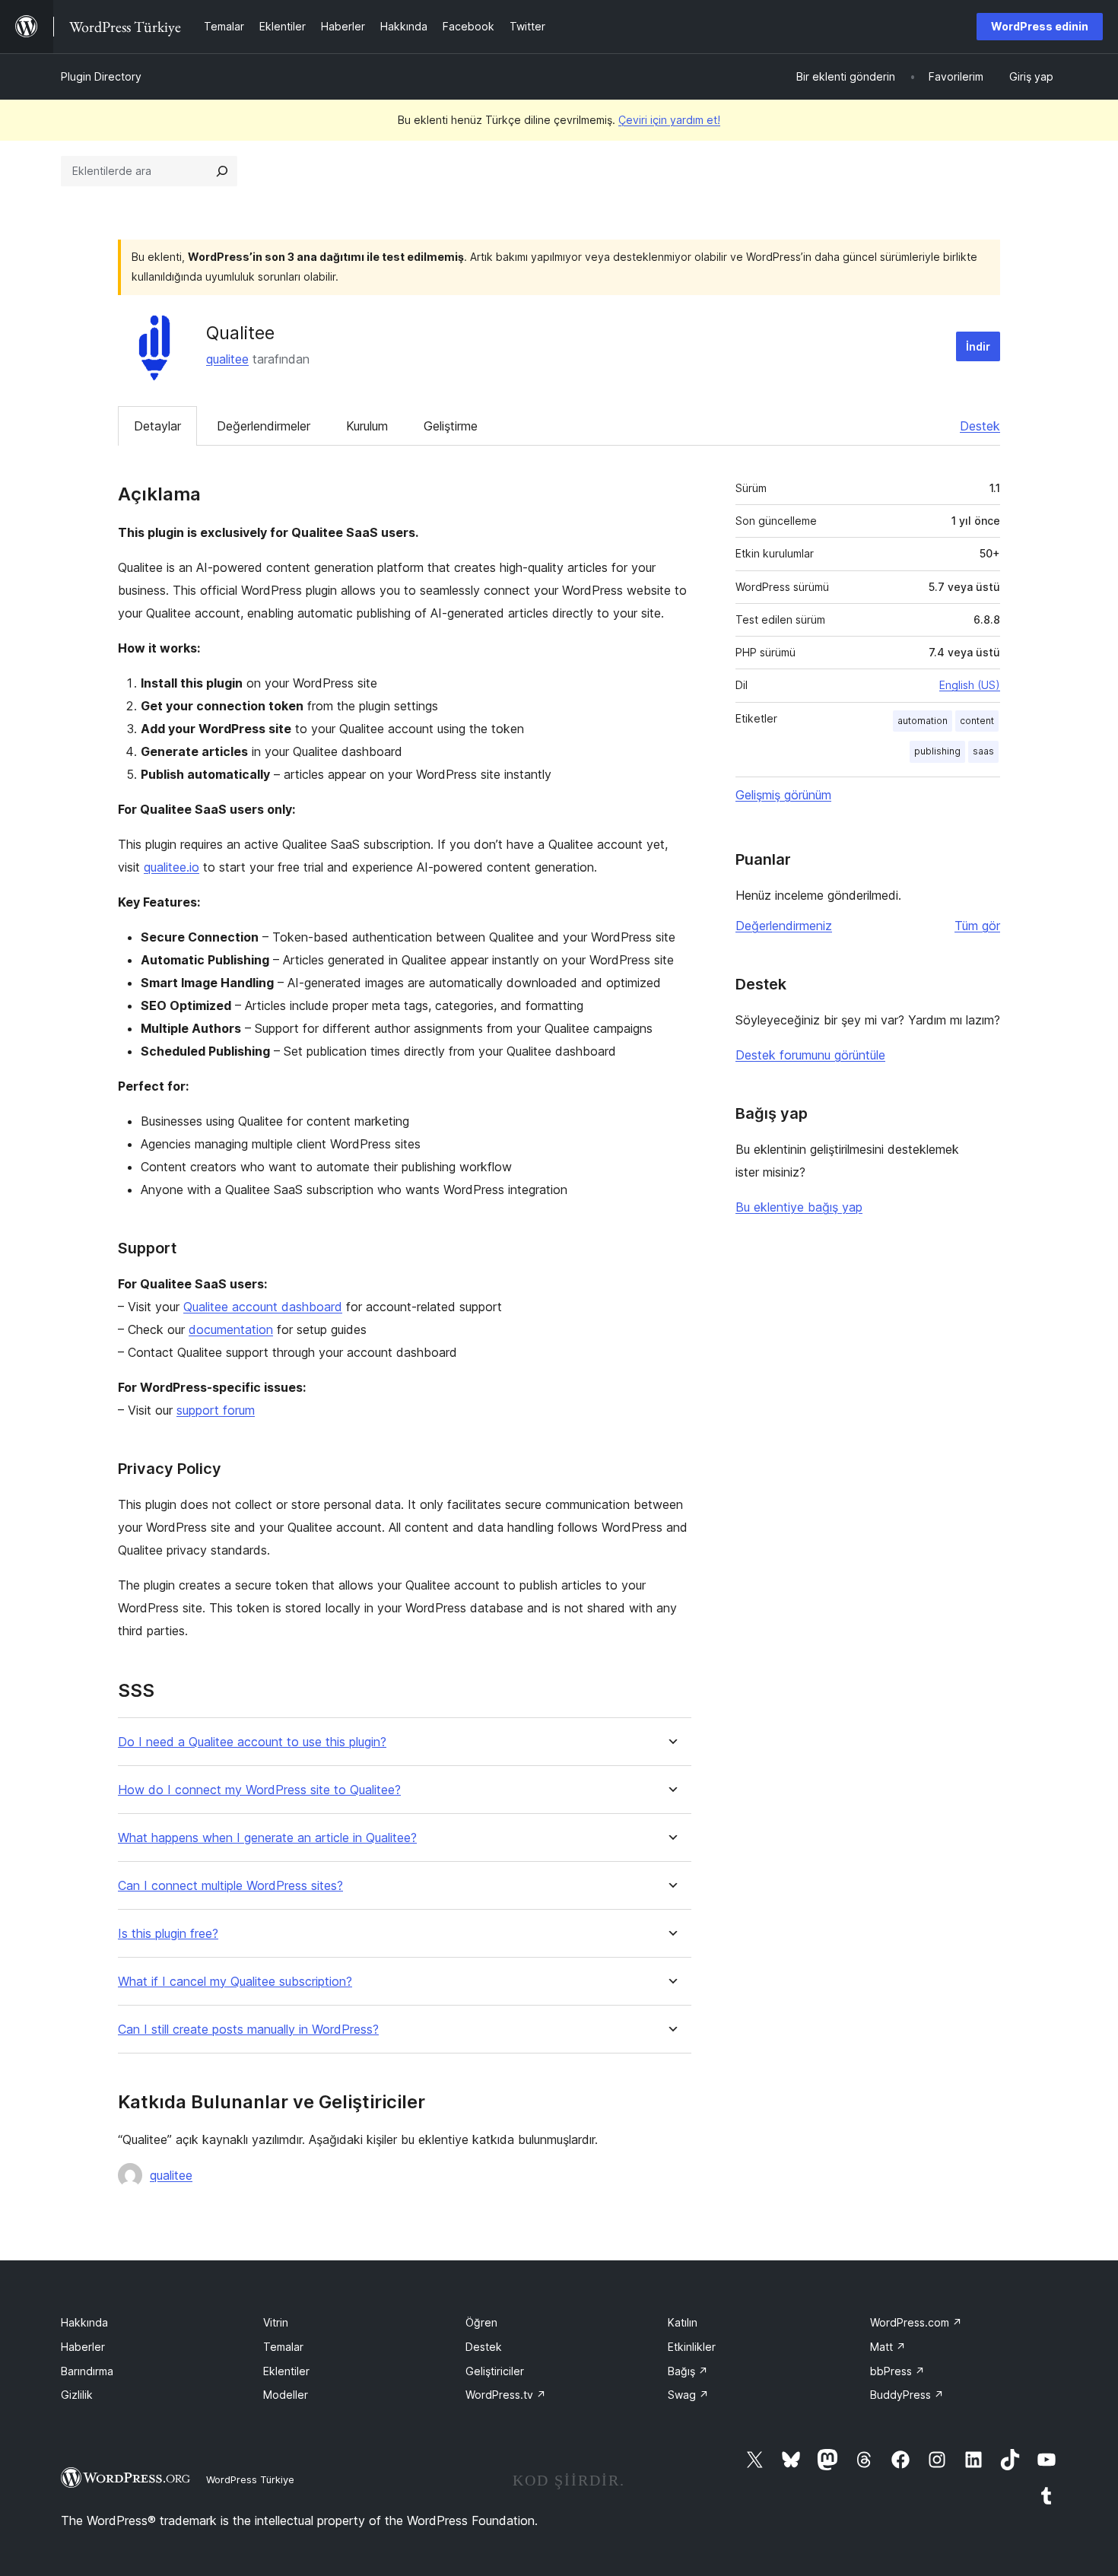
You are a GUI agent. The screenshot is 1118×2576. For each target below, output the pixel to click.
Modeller (286, 2395)
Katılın (683, 2322)
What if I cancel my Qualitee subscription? (235, 1982)
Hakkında (84, 2322)
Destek (980, 426)
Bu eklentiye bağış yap (799, 1207)
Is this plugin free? (168, 1934)
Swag (688, 2395)
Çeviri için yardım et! (669, 120)
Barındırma (87, 2371)
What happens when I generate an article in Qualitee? (267, 1838)
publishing (937, 751)
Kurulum (367, 426)
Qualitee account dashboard (263, 1307)
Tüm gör (977, 926)
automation (923, 721)
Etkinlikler (692, 2347)
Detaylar (157, 426)
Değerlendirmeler (264, 426)
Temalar (283, 2347)
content (977, 721)
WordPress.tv (506, 2395)
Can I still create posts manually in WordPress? (248, 2030)
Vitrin (276, 2322)
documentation (231, 1329)
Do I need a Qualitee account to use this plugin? (252, 1742)
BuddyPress (907, 2395)
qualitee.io (172, 867)
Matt (888, 2347)
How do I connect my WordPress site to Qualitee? (259, 1790)
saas (983, 751)
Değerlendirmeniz (784, 926)
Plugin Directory (101, 76)
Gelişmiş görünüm (783, 795)
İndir (978, 346)
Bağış (688, 2371)
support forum (216, 1410)
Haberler (83, 2347)
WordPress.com (916, 2322)
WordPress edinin (1040, 26)
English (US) (970, 685)
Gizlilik (77, 2395)
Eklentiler (286, 2371)
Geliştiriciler (495, 2371)
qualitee (227, 359)
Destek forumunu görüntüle (810, 1055)
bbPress (897, 2371)
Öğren (481, 2322)
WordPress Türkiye (250, 2479)
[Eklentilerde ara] (222, 171)
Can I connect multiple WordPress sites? (230, 1886)
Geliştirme (451, 426)
